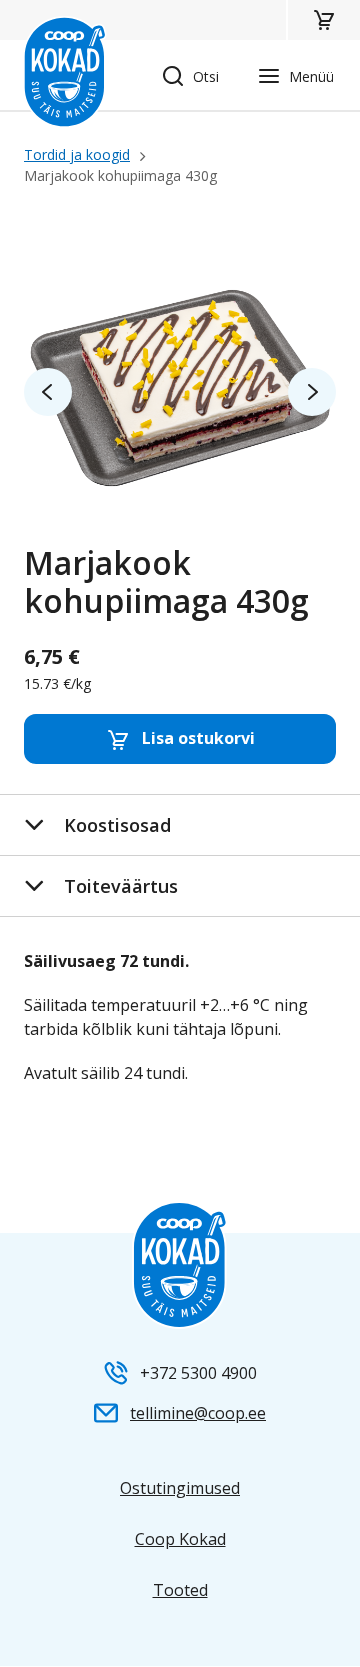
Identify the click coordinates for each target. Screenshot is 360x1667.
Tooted (180, 1590)
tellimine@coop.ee (198, 1413)
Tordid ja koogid (77, 154)
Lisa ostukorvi (196, 738)
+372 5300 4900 (198, 1373)
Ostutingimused (180, 1488)
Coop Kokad (180, 1539)
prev (48, 392)
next (312, 392)
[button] (323, 20)
